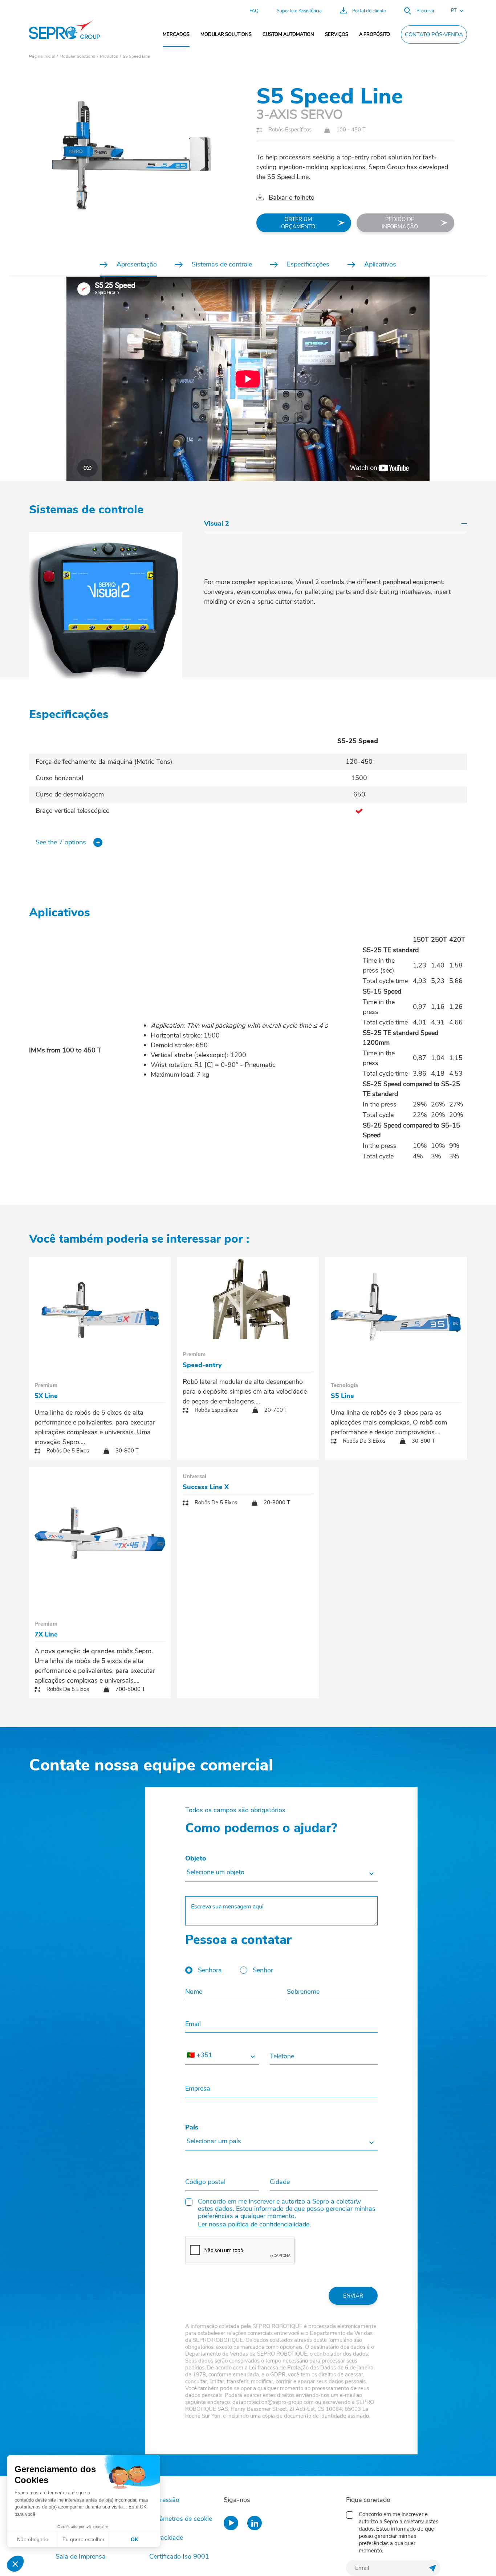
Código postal (205, 2182)
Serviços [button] (337, 34)
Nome (194, 1992)
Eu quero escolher (84, 2539)
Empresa (198, 2088)
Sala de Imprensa (81, 2556)
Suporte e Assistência (299, 11)
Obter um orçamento (298, 223)
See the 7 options (61, 842)
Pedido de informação (400, 223)
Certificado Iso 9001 (179, 2556)
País (192, 2127)
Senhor (263, 1970)
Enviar (353, 2296)
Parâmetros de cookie (181, 2519)
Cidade (280, 2182)
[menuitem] (176, 34)
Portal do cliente (369, 11)
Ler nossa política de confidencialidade (254, 2224)
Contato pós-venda (434, 34)
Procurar (426, 11)
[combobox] (281, 1873)
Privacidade (166, 2538)
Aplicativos (380, 264)
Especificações (308, 264)
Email (193, 2024)
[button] (454, 11)
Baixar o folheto (292, 197)
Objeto (196, 1858)
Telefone (282, 2056)
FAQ (254, 11)
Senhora (210, 1970)
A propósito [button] (375, 34)
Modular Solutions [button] (226, 34)
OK (135, 2539)
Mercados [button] (176, 34)
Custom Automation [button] (288, 34)
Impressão (164, 2500)
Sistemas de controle (222, 264)
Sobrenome (303, 1992)
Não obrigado (33, 2539)
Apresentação (137, 264)
